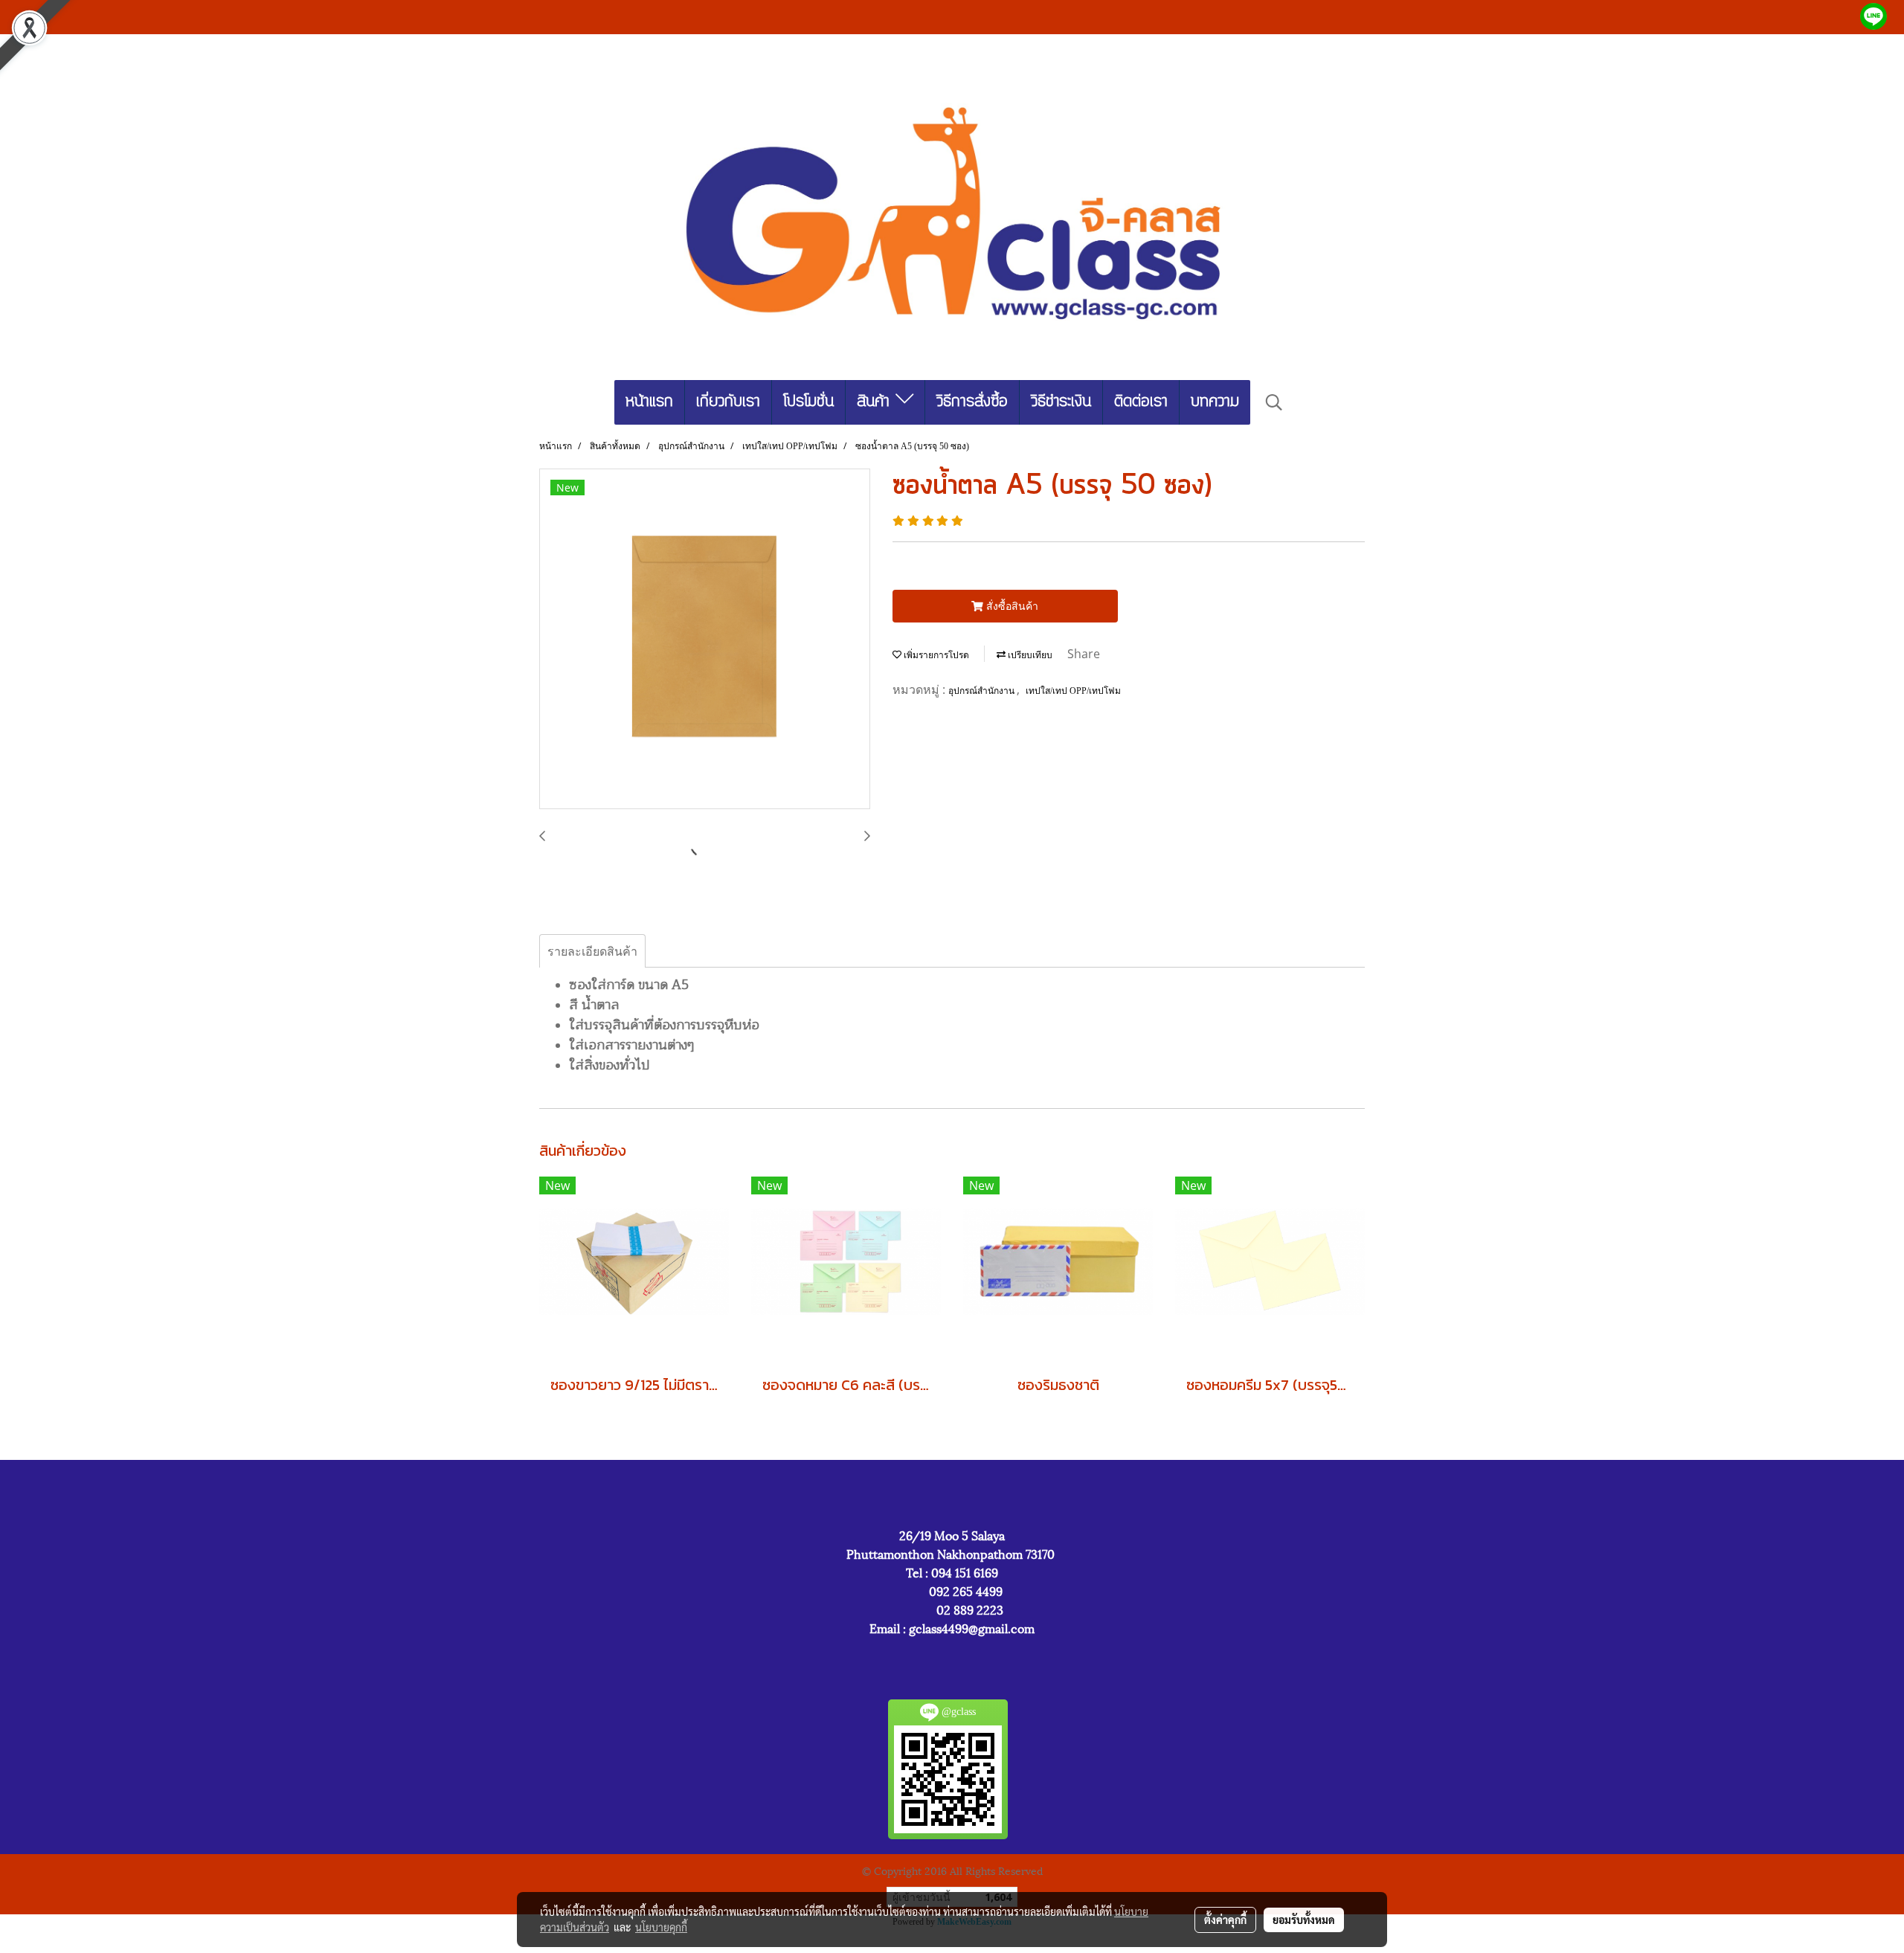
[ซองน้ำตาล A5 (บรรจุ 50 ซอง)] (705, 640)
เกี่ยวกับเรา (728, 402)
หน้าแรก (649, 402)
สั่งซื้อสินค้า (1011, 606)
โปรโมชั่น (808, 402)
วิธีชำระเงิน (1061, 402)
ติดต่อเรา (1141, 402)
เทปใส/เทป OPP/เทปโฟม (1073, 691)
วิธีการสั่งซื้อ (972, 402)
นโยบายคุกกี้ (661, 1927)
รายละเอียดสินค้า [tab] (592, 951)
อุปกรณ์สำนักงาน (982, 691)
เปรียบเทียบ (1029, 655)
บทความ (1215, 402)
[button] (1274, 402)
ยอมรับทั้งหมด (1304, 1920)
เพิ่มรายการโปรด (935, 655)
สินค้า (876, 402)
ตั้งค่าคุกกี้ (1225, 1920)
